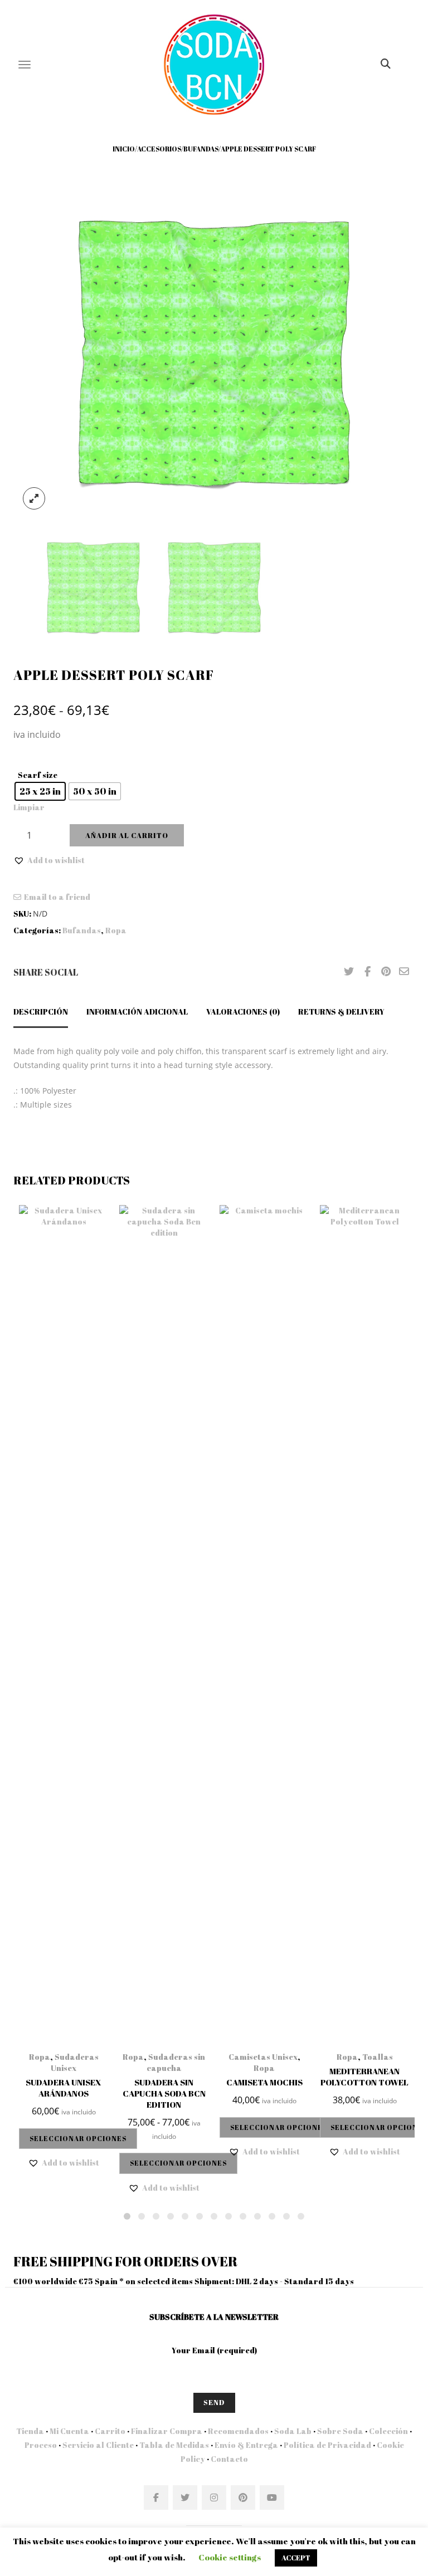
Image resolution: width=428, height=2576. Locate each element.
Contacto (228, 2459)
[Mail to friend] (404, 972)
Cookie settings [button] (230, 2557)
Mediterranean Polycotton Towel (364, 2077)
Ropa (116, 930)
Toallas (378, 2057)
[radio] (40, 791)
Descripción (41, 1012)
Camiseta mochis (264, 2082)
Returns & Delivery (341, 1012)
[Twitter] (349, 972)
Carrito (110, 2431)
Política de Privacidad (327, 2445)
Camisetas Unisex (263, 2057)
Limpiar (29, 807)
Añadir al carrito (127, 835)
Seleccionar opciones (78, 2138)
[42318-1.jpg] (214, 351)
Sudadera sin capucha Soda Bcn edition (164, 2093)
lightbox (34, 498)
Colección (388, 2431)
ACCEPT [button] (296, 2558)
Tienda (30, 2431)
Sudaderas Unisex (75, 2062)
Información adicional (137, 1012)
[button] (49, 860)
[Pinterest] (386, 972)
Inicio (124, 149)
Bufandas (201, 149)
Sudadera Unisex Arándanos (64, 2088)
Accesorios (159, 149)
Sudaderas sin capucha (176, 2062)
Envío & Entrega (246, 2445)
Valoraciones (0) (243, 1012)
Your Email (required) (214, 2350)
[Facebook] (367, 972)
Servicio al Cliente (98, 2445)
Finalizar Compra (167, 2431)
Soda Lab (293, 2431)
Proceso (41, 2445)
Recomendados (238, 2431)
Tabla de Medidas (174, 2445)
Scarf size (38, 775)
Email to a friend (57, 897)
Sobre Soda (340, 2431)
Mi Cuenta (69, 2431)
